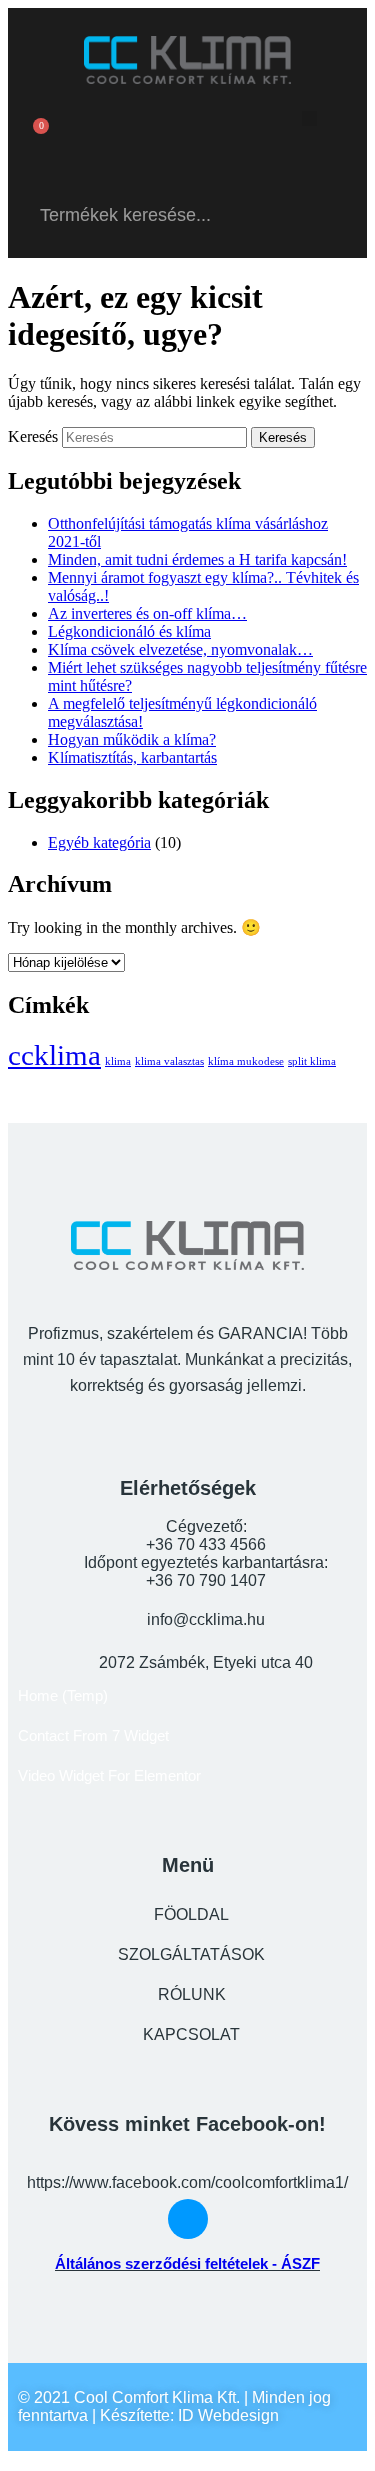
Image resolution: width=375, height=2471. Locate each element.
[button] (309, 118)
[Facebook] (188, 136)
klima (118, 1061)
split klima (312, 1061)
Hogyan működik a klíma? (132, 739)
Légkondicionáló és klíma (129, 631)
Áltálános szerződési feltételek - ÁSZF (187, 2263)
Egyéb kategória (99, 842)
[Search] (327, 215)
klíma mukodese (246, 1061)
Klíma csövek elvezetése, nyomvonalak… (180, 649)
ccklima (54, 1055)
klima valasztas (169, 1061)
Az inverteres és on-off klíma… (147, 613)
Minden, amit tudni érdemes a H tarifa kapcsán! (197, 559)
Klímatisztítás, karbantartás (132, 757)
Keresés (33, 436)
